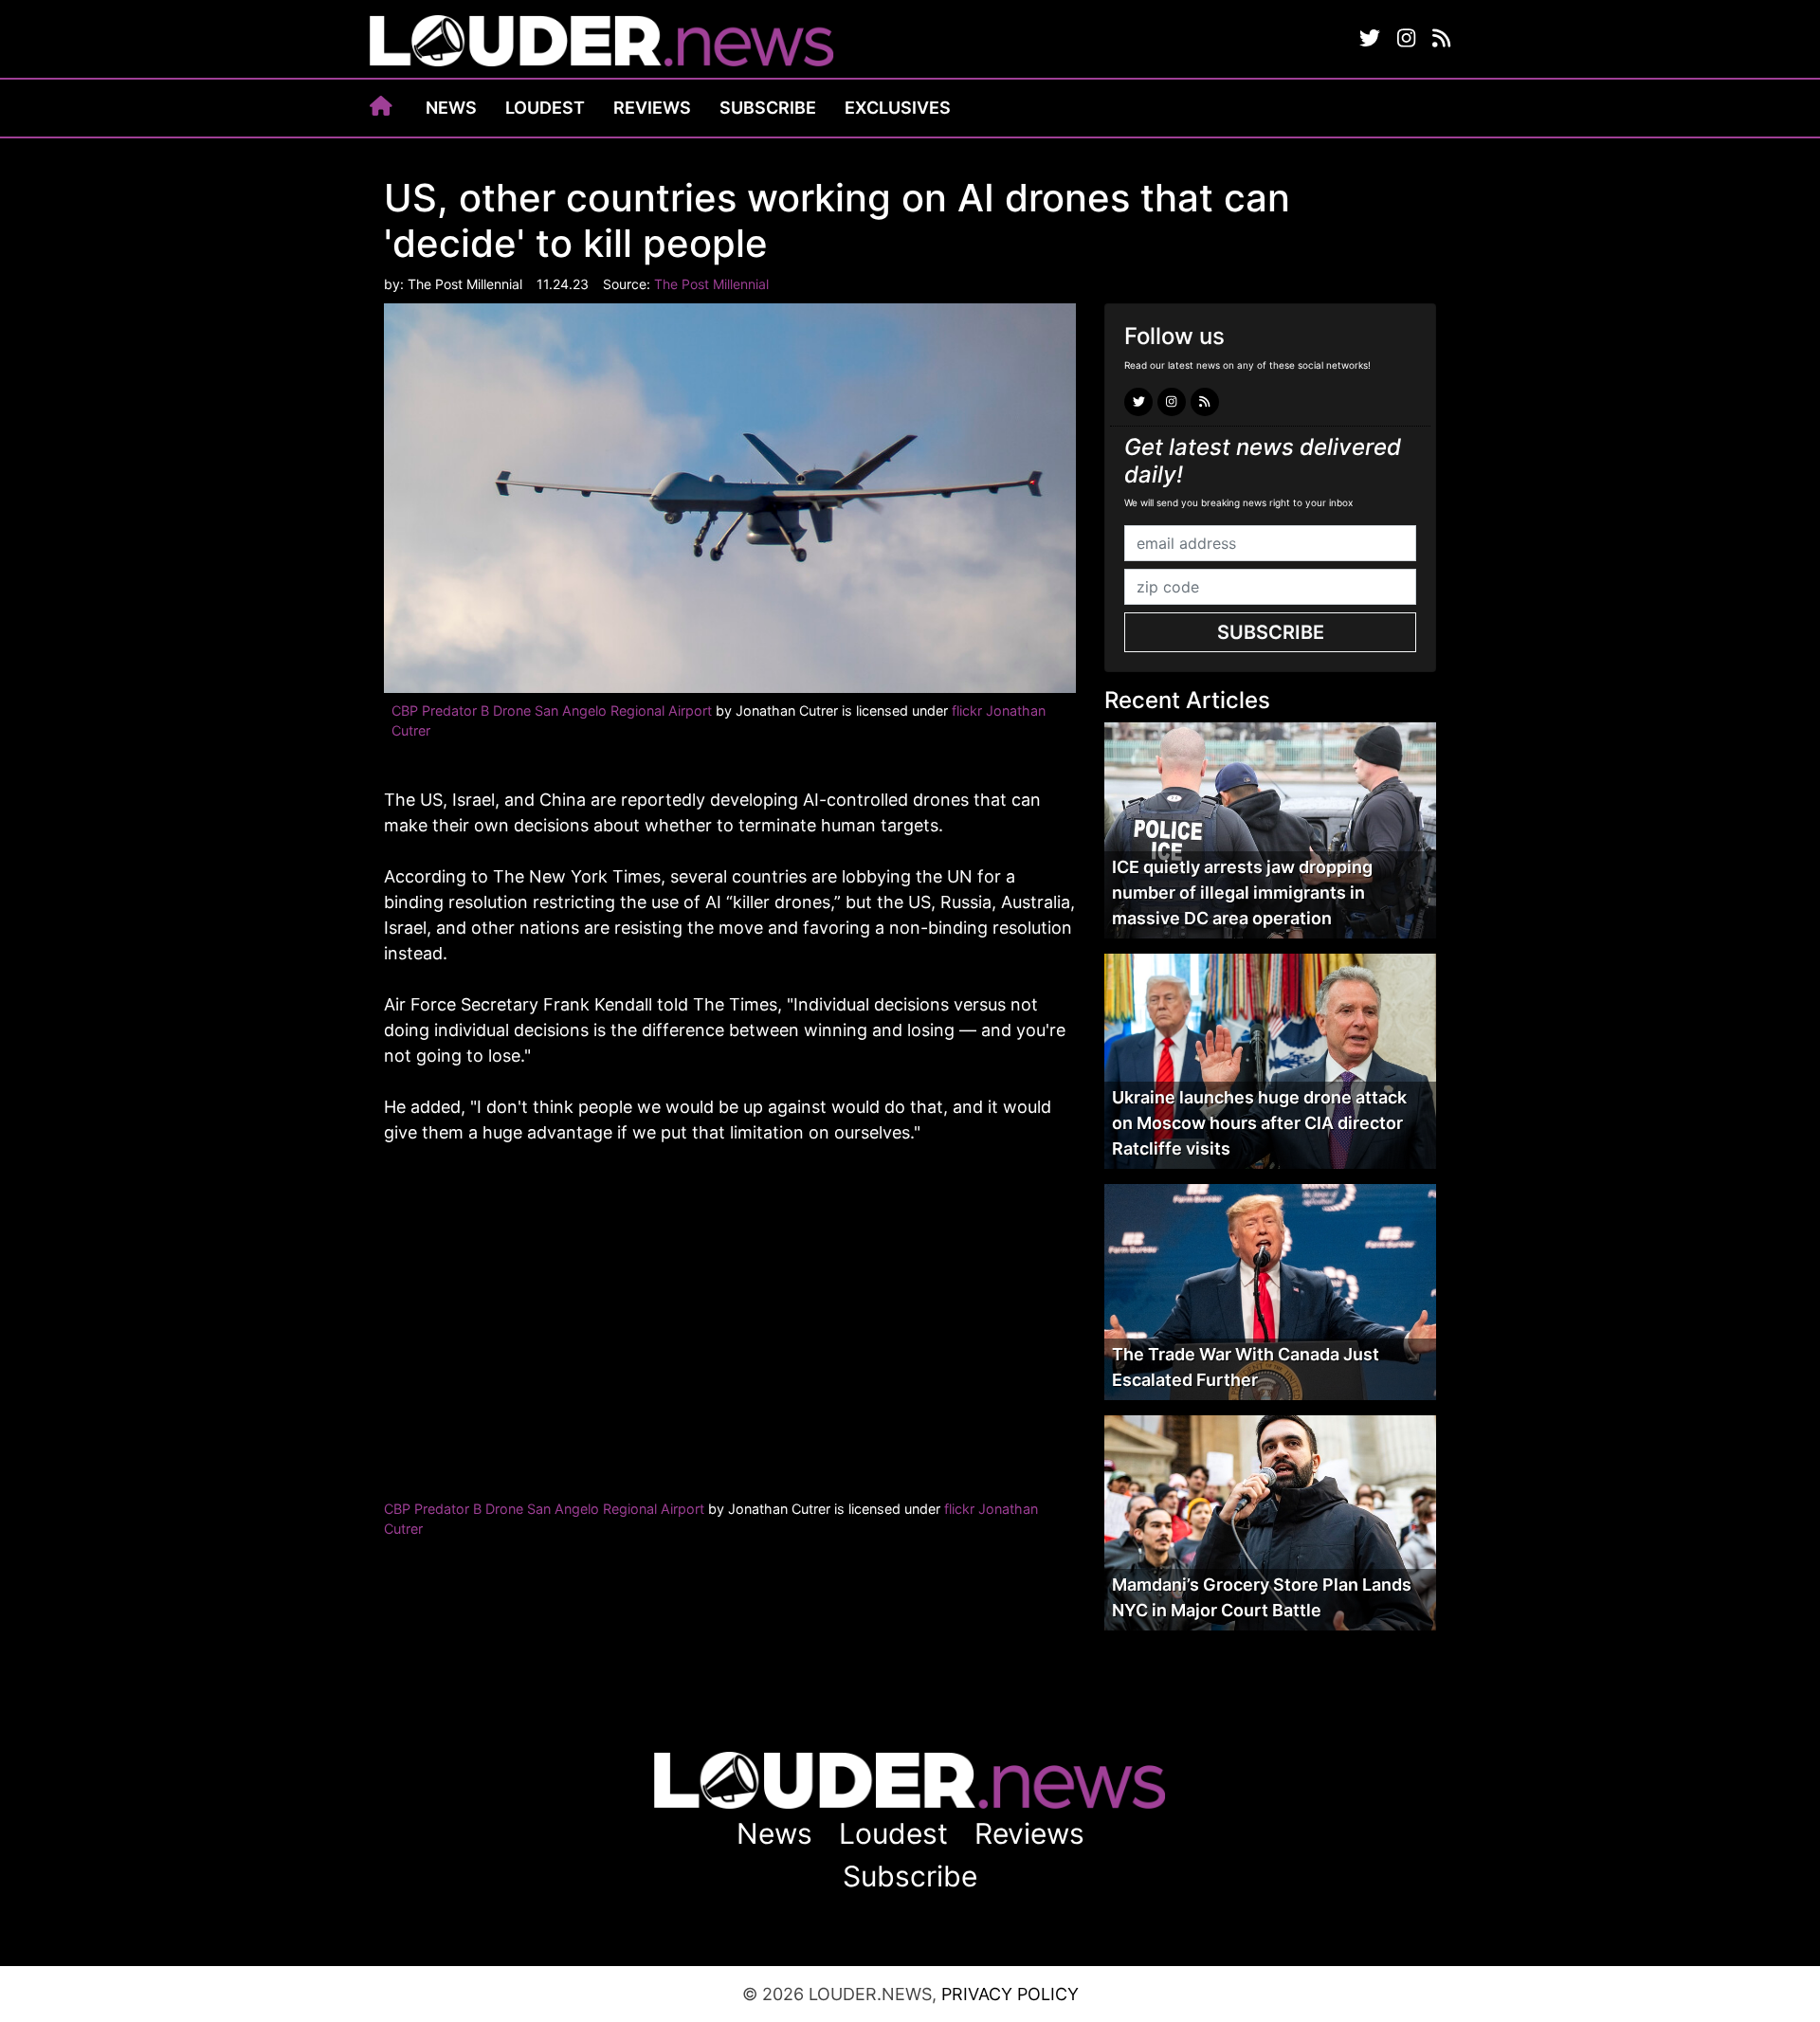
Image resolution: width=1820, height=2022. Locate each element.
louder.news (602, 43)
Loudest (545, 108)
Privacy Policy (1010, 1994)
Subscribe (768, 108)
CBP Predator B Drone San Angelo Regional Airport (552, 710)
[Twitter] (1370, 39)
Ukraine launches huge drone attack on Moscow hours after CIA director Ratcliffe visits (1259, 1123)
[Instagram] (1406, 39)
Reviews (652, 108)
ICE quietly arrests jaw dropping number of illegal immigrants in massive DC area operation (1242, 893)
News (451, 108)
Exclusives (898, 108)
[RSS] (1441, 39)
